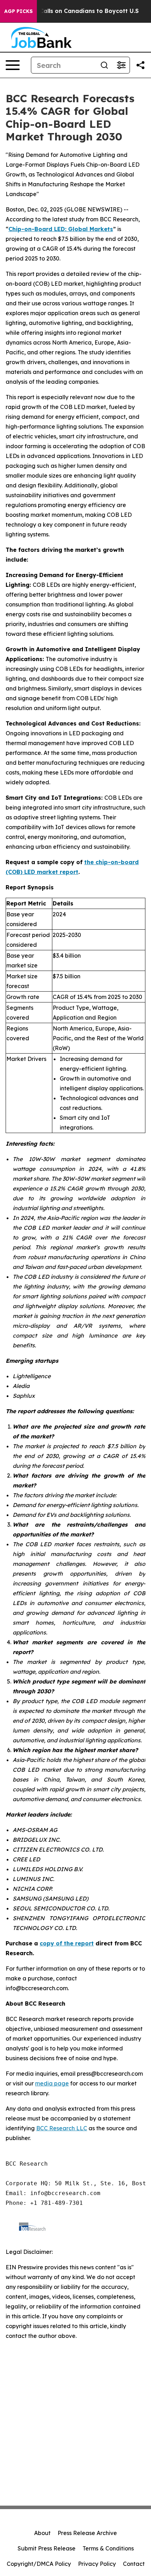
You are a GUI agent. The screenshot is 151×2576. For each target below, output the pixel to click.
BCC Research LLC (62, 2128)
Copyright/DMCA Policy (39, 2564)
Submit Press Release (47, 2548)
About (42, 2533)
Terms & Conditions (108, 2548)
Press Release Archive (87, 2533)
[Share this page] (140, 65)
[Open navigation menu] (13, 65)
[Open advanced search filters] (121, 65)
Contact (134, 2564)
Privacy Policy (97, 2564)
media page (52, 2083)
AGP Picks (18, 11)
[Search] (104, 65)
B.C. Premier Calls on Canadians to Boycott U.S (71, 11)
